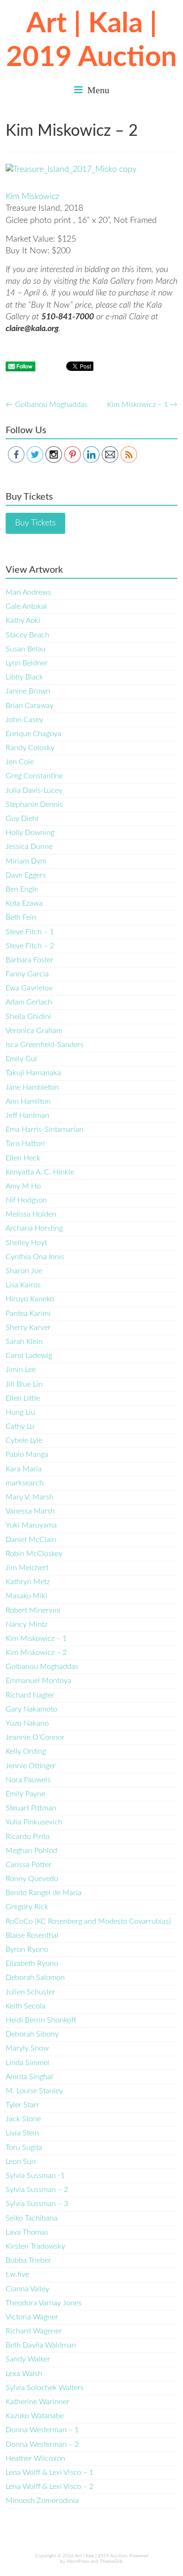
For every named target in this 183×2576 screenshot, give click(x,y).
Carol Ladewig (29, 1356)
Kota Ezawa (24, 903)
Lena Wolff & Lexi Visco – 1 (50, 2473)
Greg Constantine (34, 776)
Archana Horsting (34, 1228)
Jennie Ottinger (31, 1766)
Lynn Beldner (27, 663)
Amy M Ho (23, 1186)
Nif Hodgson (26, 1200)
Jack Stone (23, 2119)
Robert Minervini (33, 1610)
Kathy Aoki (23, 620)
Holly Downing (30, 833)
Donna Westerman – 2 (42, 2444)
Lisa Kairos (23, 1285)
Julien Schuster (30, 1992)
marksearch (25, 1483)
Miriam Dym (26, 861)
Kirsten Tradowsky (35, 2246)
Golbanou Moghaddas (47, 405)
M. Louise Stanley (34, 2091)
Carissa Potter (29, 1865)
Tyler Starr (23, 2105)
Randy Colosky (30, 748)
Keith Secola (26, 2006)
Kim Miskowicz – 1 (142, 405)
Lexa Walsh (24, 2374)
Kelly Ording (26, 1751)
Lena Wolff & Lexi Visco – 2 (50, 2487)
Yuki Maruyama (31, 1525)
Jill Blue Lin (24, 1384)
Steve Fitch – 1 (30, 932)
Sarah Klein (24, 1342)
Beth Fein (21, 917)
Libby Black (24, 677)
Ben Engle (22, 889)
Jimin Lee (21, 1370)
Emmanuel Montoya (38, 1681)
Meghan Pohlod (31, 1851)
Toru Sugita (24, 2148)
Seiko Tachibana (32, 2218)
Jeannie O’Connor (35, 1737)
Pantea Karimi (28, 1314)
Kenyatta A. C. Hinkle (40, 1172)
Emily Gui (21, 1059)
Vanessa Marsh (30, 1511)
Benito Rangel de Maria (44, 1893)
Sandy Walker (28, 2359)
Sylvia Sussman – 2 (37, 2190)
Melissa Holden (31, 1214)
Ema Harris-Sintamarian (45, 1129)
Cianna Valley (27, 2289)
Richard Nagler (30, 1695)
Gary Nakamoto (31, 1709)
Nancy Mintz (27, 1624)
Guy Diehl (22, 819)
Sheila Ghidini (28, 1017)
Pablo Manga (27, 1454)
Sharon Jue (24, 1271)
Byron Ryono (27, 1949)
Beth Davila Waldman (41, 2345)
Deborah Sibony (32, 2034)
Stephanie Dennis (34, 805)
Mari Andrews (28, 592)
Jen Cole (20, 762)
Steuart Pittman (31, 1808)
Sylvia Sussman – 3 (37, 2204)
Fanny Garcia (27, 974)
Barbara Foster (30, 960)
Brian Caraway (30, 706)
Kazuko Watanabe (35, 2416)
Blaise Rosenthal (32, 1935)
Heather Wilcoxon (35, 2458)
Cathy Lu (20, 1426)
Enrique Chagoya (34, 734)
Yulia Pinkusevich (34, 1822)
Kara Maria (24, 1469)
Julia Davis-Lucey (34, 790)
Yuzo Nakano (27, 1723)
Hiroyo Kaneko (30, 1299)
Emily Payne (25, 1794)
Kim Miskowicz (32, 197)
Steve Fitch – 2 (30, 946)
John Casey (24, 720)
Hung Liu (20, 1412)
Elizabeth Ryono (32, 1963)
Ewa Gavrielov (29, 988)
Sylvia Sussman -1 (35, 2176)
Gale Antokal (26, 606)
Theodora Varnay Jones (44, 2303)
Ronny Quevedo (32, 1879)
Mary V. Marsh (30, 1497)
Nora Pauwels (28, 1780)
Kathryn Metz (28, 1582)
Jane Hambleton (32, 1087)
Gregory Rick (27, 1907)
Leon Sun (21, 2162)
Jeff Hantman (27, 1115)
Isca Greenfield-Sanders (45, 1045)
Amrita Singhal (29, 2077)
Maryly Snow (27, 2048)
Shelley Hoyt (26, 1243)
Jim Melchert (27, 1568)
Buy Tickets (35, 523)
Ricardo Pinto (28, 1837)
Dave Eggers (26, 875)
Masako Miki (27, 1596)
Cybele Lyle (24, 1440)
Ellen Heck (23, 1158)
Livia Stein (22, 2133)
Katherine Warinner (38, 2402)
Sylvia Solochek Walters (45, 2388)
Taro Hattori (25, 1144)
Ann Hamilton (28, 1101)
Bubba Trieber (28, 2260)
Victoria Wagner (32, 2317)
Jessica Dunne (29, 847)
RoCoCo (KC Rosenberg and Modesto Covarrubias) (88, 1921)
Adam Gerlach (29, 1002)
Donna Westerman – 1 (42, 2430)
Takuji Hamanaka (33, 1073)
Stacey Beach (27, 635)
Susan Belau (26, 649)
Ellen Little (23, 1398)
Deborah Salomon (35, 1978)
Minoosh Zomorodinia (42, 2501)
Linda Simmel (27, 2063)
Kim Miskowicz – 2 (36, 1653)
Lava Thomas (27, 2232)
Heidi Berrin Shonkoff (41, 2020)
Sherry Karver (28, 1328)
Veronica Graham (34, 1031)
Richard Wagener (34, 2331)
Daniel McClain (31, 1540)
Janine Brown (28, 691)
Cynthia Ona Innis (35, 1257)
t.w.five (17, 2274)
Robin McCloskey (34, 1554)
